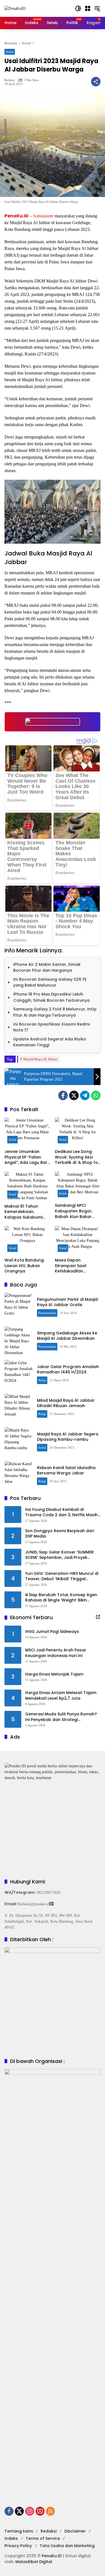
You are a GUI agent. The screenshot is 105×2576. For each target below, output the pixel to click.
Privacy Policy (18, 2546)
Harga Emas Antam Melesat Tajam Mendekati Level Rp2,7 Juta (61, 1696)
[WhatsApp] (96, 1095)
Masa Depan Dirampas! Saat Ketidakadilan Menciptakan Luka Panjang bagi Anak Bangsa (74, 1266)
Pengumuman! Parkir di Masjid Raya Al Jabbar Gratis (67, 1302)
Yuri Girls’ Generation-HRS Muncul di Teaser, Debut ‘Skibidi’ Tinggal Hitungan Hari (62, 1576)
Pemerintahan (47, 1313)
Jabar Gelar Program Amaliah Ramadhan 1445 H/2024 (68, 1369)
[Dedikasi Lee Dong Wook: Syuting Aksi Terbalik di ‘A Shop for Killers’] (78, 1132)
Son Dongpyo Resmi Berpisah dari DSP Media (60, 1534)
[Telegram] (85, 1095)
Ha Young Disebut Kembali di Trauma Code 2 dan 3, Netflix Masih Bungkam (61, 1512)
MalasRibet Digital (34, 2562)
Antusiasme (43, 216)
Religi (42, 1380)
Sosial (10, 52)
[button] (78, 8)
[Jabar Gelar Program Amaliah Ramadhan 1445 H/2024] (18, 1374)
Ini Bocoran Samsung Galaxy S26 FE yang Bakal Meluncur (50, 982)
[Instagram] (30, 2511)
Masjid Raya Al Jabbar (40, 1059)
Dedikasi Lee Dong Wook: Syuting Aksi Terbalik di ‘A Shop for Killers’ (77, 1157)
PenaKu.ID (17, 216)
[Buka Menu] (88, 8)
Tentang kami (19, 2531)
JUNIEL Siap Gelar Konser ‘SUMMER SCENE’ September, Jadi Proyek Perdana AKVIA (60, 1555)
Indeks (11, 2538)
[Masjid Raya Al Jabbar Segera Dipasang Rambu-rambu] (18, 1441)
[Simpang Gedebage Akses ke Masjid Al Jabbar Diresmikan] (18, 1340)
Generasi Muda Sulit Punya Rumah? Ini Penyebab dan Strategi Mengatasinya (61, 1717)
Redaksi (10, 80)
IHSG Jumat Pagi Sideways (52, 1632)
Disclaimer (75, 2531)
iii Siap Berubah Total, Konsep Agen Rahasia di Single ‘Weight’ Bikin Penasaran (61, 1598)
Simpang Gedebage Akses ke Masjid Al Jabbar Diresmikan (67, 1336)
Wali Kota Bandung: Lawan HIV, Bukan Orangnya (25, 1266)
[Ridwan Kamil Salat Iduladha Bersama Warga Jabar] (18, 1475)
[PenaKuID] (15, 8)
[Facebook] (63, 1095)
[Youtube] (40, 2511)
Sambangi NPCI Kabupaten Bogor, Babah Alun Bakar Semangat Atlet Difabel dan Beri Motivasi (74, 1211)
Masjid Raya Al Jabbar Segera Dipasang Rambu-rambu (68, 1437)
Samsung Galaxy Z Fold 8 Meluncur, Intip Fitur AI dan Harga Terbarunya (55, 1012)
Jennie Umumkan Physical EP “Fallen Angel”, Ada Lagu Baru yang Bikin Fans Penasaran (27, 1157)
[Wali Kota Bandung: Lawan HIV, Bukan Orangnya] (27, 1240)
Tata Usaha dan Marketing (67, 2546)
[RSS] (50, 2511)
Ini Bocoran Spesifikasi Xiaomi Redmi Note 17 (52, 1027)
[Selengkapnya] (98, 1617)
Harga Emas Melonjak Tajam (54, 1674)
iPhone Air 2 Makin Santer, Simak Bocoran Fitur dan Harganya (47, 968)
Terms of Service (43, 2538)
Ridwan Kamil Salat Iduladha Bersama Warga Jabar (66, 1470)
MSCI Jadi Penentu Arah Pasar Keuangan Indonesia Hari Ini (56, 1653)
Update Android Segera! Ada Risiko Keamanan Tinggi (50, 1042)
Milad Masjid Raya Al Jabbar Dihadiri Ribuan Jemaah (66, 1403)
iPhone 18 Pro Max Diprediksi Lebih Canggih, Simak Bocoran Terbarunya (51, 997)
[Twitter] (74, 1095)
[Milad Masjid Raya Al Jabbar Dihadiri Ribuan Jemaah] (18, 1408)
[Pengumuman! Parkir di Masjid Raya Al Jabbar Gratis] (18, 1307)
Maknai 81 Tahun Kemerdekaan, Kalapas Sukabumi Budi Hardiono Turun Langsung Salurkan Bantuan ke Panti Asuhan (25, 1212)
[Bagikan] (96, 82)
